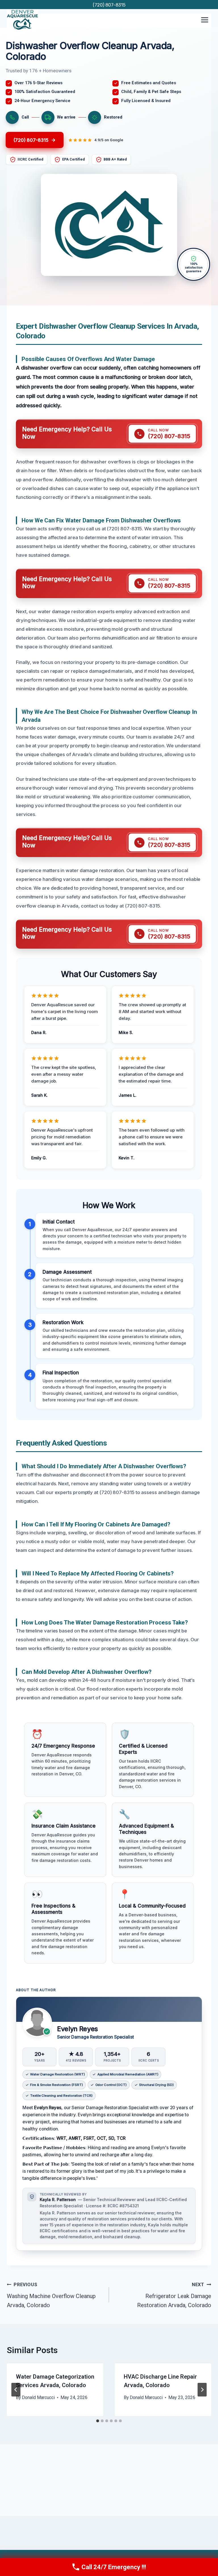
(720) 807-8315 (109, 5)
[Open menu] (205, 20)
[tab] (98, 2421)
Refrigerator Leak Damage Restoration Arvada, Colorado (174, 2295)
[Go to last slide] (16, 2390)
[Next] (202, 2390)
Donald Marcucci (38, 2397)
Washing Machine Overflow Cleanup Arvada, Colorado (51, 2295)
